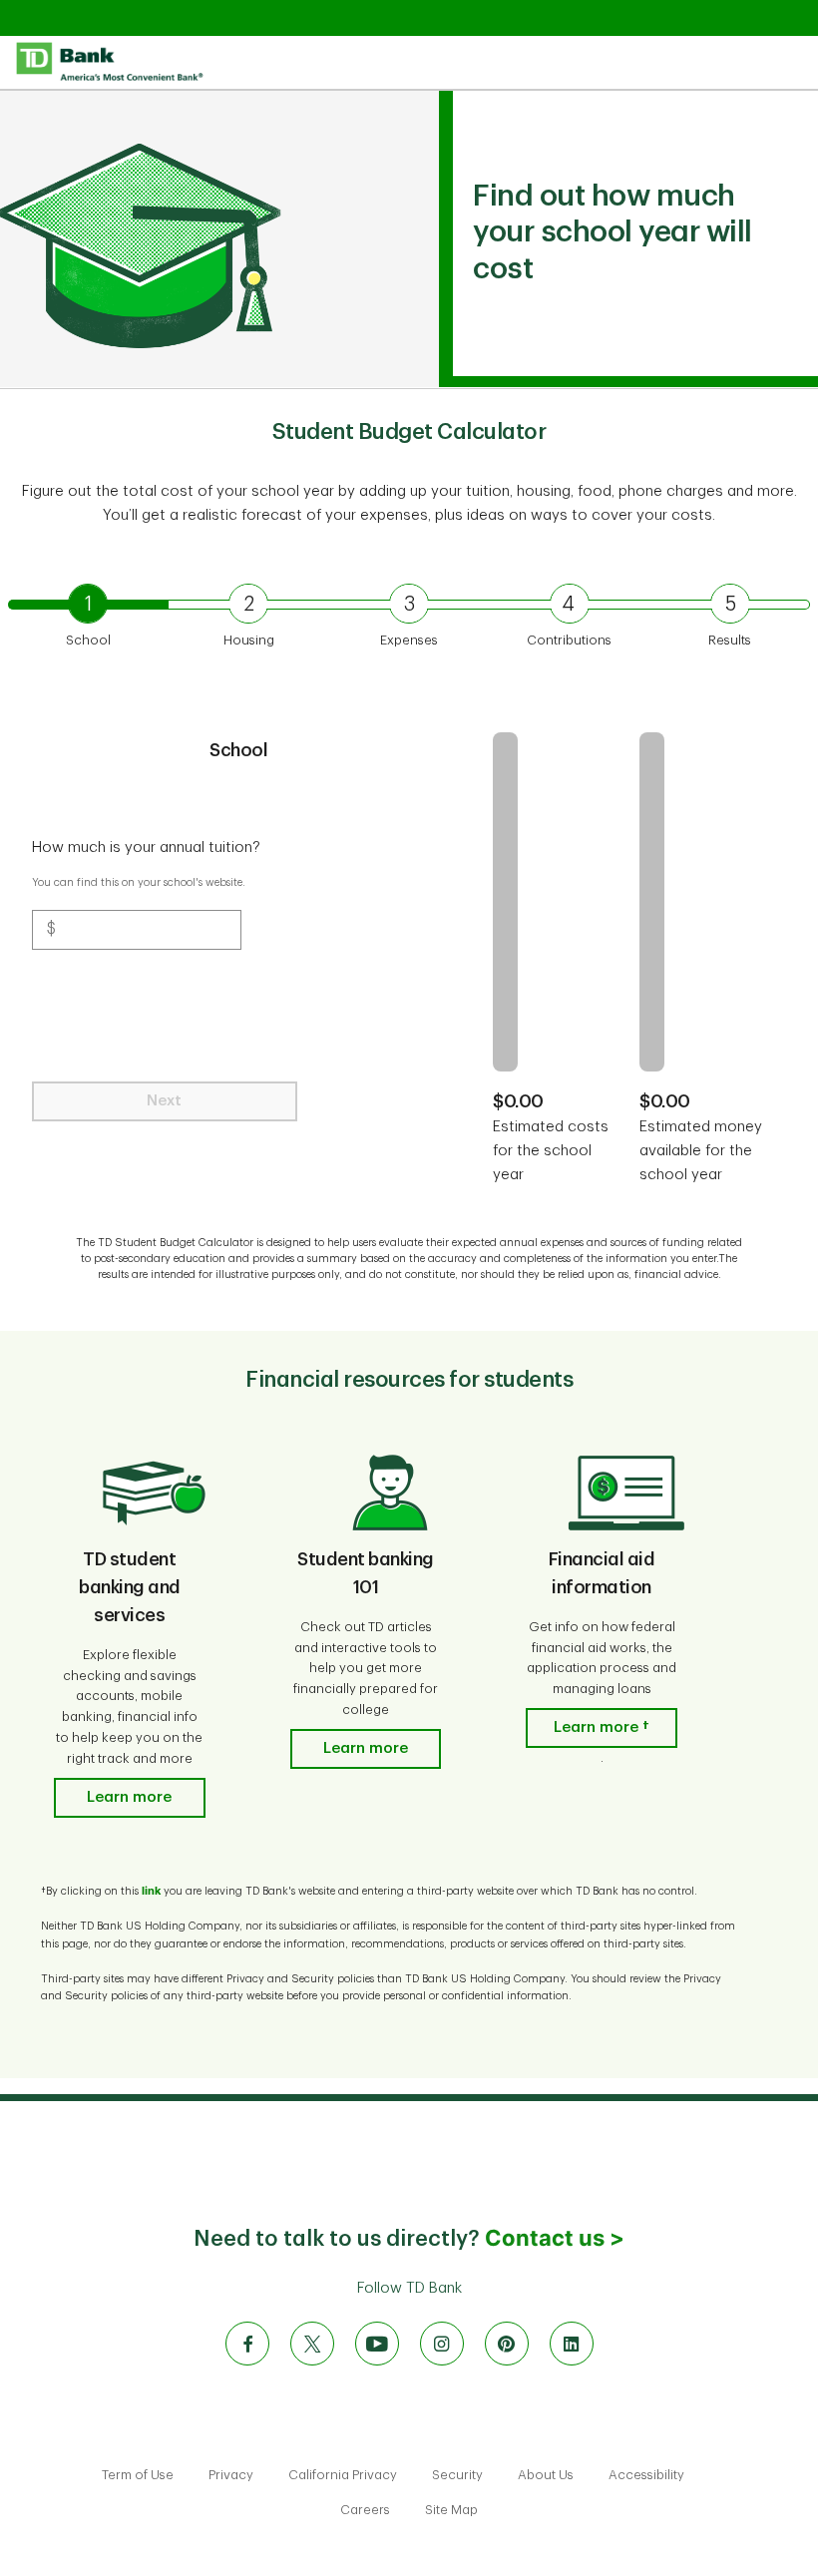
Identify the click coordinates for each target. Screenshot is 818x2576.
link (151, 1891)
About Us (547, 2475)
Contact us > (555, 2238)
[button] (88, 620)
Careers (367, 2510)
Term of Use (139, 2475)
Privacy (232, 2475)
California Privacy (344, 2475)
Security (459, 2475)
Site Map (451, 2510)
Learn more (129, 1797)
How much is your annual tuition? (148, 848)
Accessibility (646, 2475)
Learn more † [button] (602, 1727)
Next (164, 1101)
